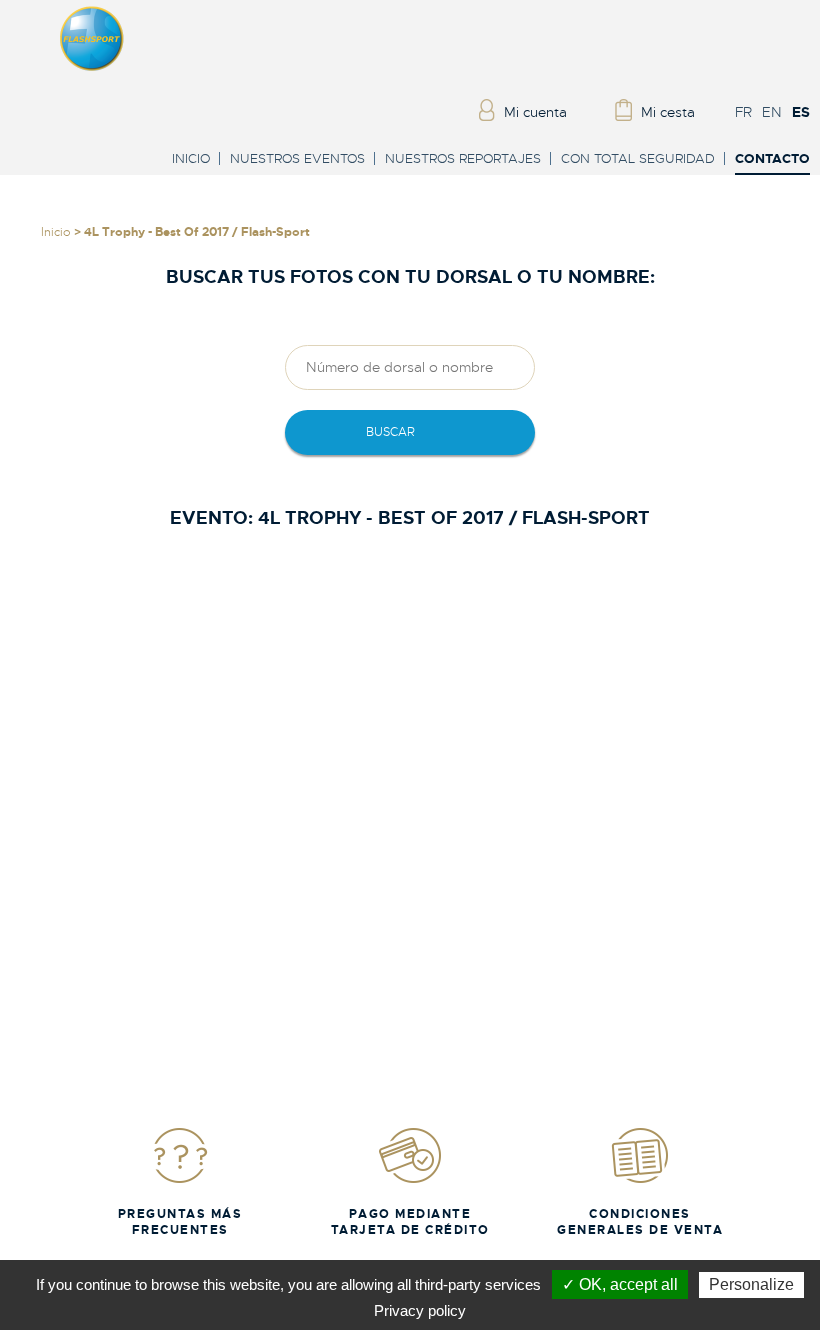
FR (743, 112)
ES (801, 112)
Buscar (390, 432)
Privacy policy (420, 1310)
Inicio (191, 158)
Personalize (751, 1284)
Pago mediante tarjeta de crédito (410, 1222)
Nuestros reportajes (463, 158)
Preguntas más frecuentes (180, 1222)
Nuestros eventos (297, 158)
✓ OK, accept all (620, 1284)
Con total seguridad (638, 158)
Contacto (772, 159)
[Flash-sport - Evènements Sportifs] (92, 67)
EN (772, 112)
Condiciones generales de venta (640, 1222)
